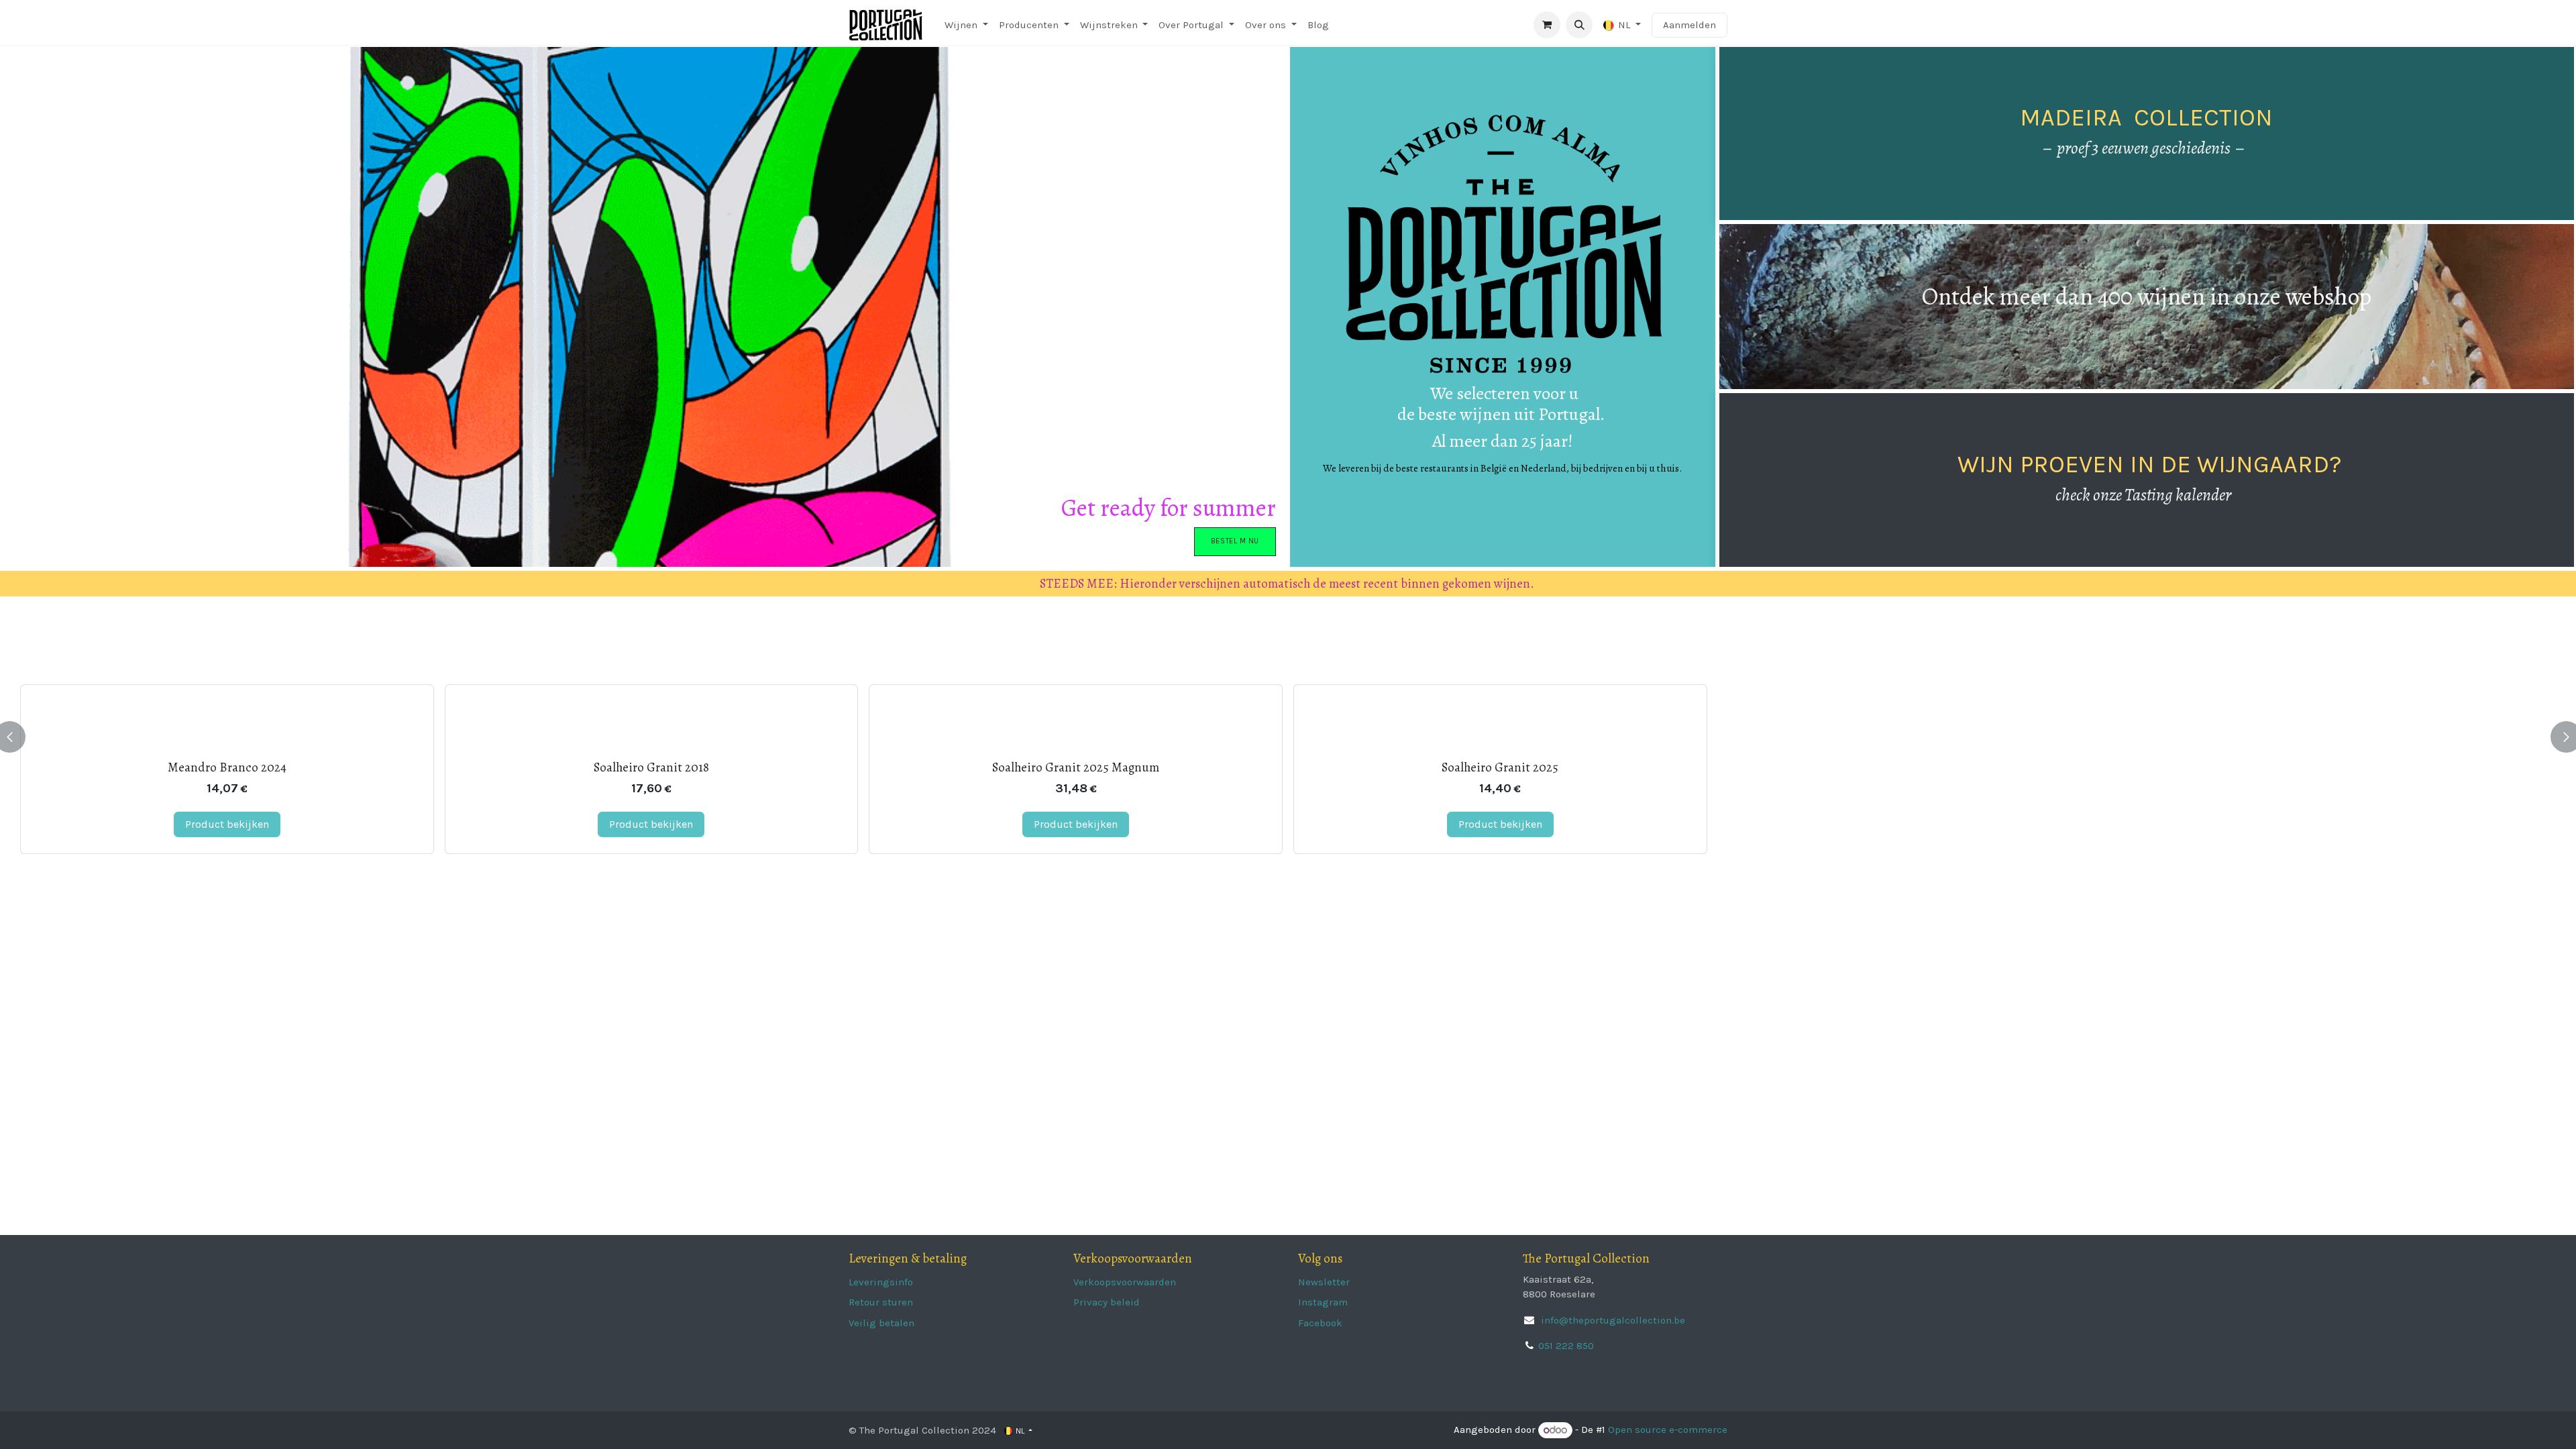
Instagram (1323, 1302)
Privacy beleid (1107, 1302)
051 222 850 (1566, 1346)
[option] (1288, 737)
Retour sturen (881, 1302)
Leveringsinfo (881, 1282)
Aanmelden (1689, 25)
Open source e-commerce (1668, 1430)
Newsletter (1324, 1282)
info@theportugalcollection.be (1612, 1320)
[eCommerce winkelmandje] (1547, 25)
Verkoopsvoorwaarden (1125, 1282)
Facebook (1320, 1323)
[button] (1579, 25)
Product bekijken (227, 824)
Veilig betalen (881, 1323)
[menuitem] (966, 25)
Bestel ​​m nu (1235, 541)
